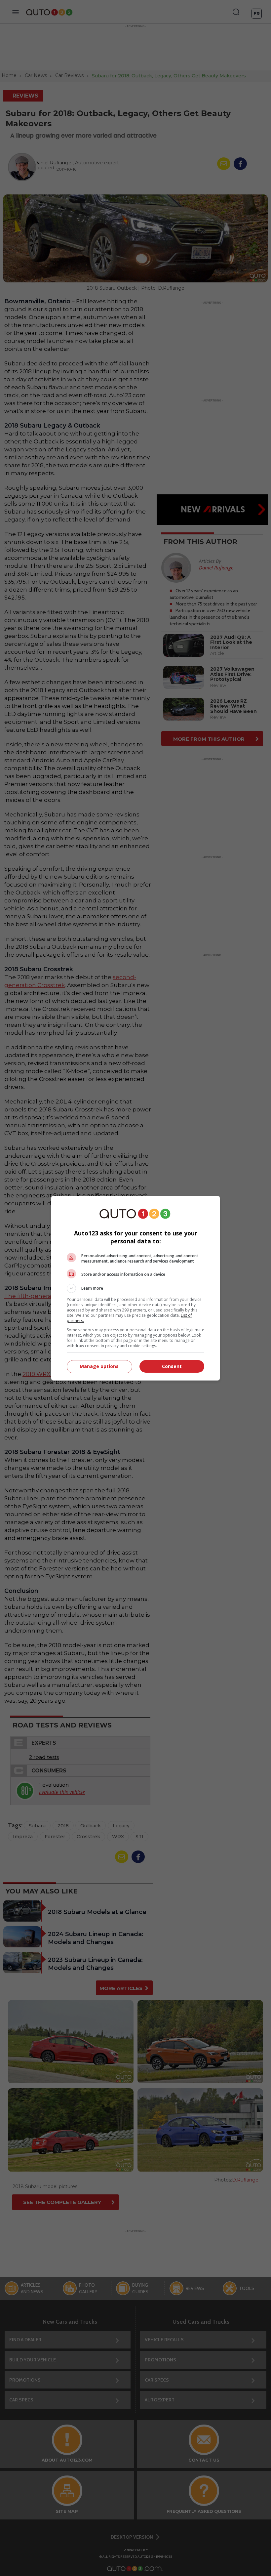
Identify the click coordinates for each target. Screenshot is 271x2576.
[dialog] (135, 1288)
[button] (135, 1288)
